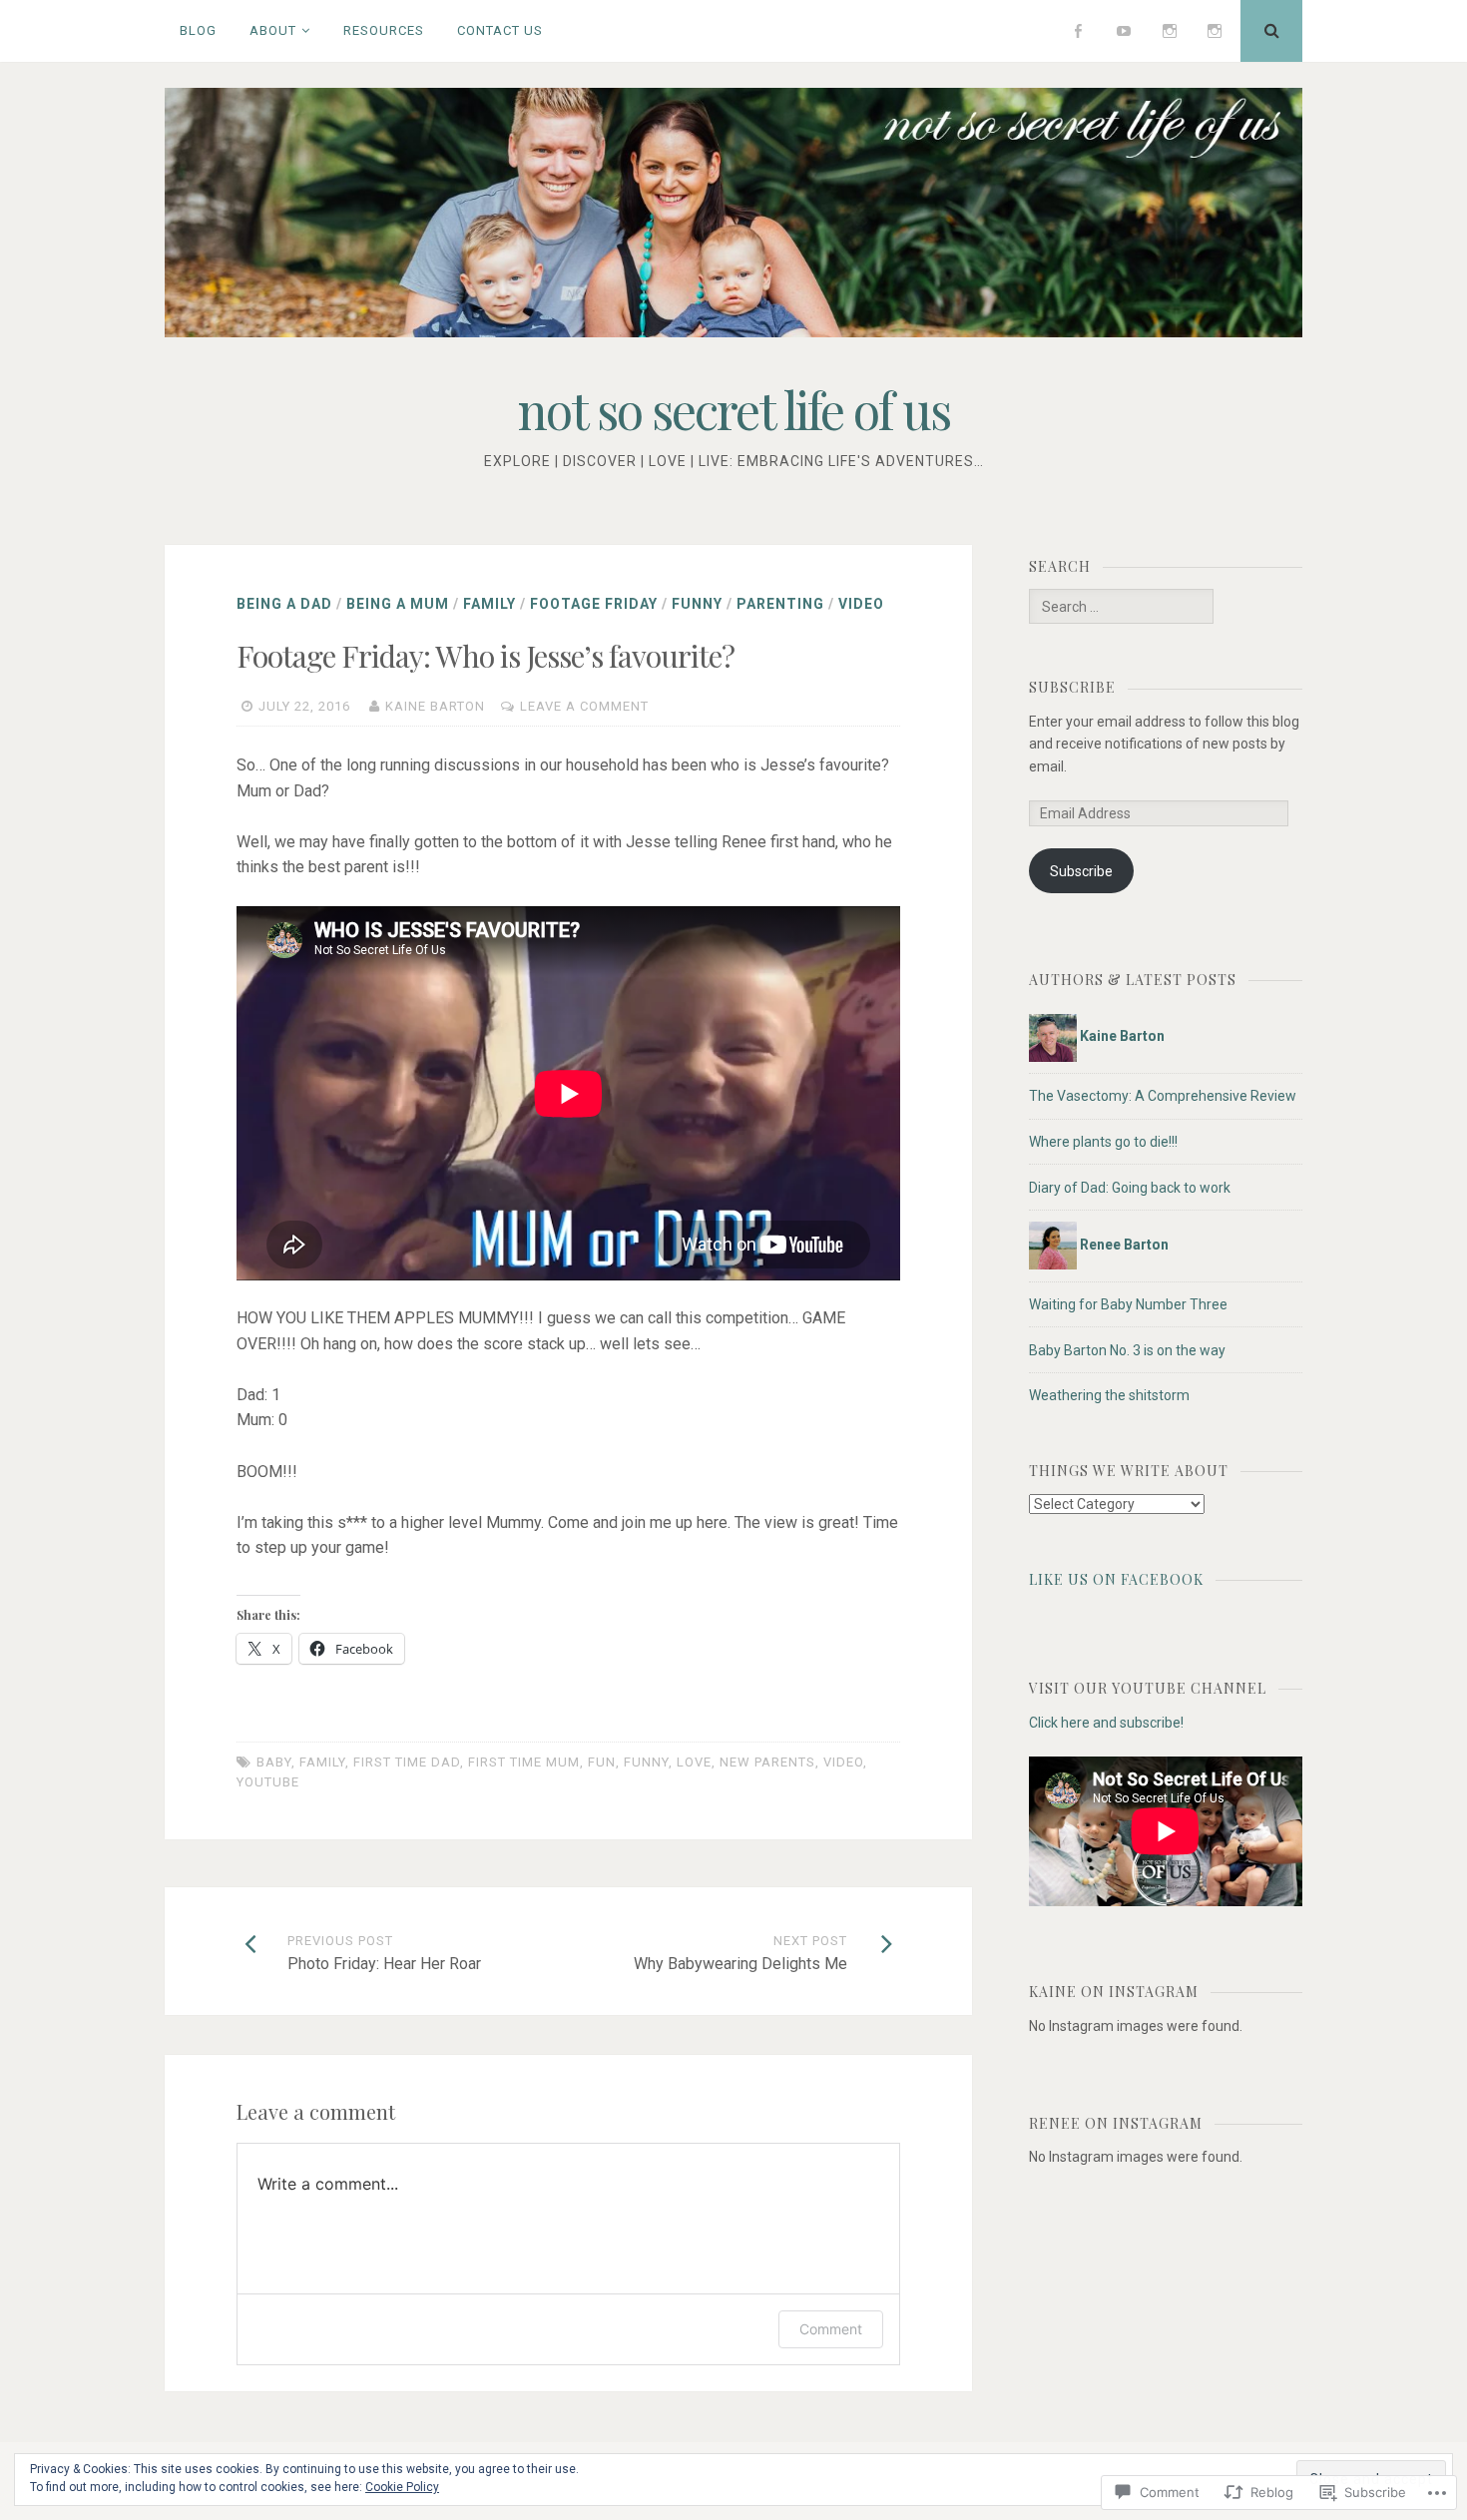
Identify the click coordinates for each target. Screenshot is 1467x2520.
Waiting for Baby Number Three (1128, 1304)
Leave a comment (584, 706)
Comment (831, 2329)
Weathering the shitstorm (1109, 1395)
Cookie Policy (402, 2487)
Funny (697, 604)
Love (694, 1762)
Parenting (780, 604)
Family (489, 604)
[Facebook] (1079, 31)
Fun (602, 1762)
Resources (384, 30)
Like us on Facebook (1116, 1579)
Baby (274, 1762)
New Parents (767, 1762)
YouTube (268, 1782)
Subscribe (1072, 687)
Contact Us (500, 30)
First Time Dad (407, 1762)
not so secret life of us (734, 410)
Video (861, 604)
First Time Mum (524, 1762)
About (273, 30)
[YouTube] (1124, 31)
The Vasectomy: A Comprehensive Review (1163, 1096)
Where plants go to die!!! (1103, 1142)
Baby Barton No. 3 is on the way (1127, 1350)
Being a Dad (284, 604)
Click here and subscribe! (1106, 1723)
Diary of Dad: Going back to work (1130, 1188)
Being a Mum (398, 604)
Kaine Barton (435, 706)
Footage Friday (594, 604)
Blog (198, 30)
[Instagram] (1170, 31)
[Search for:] (1121, 607)
